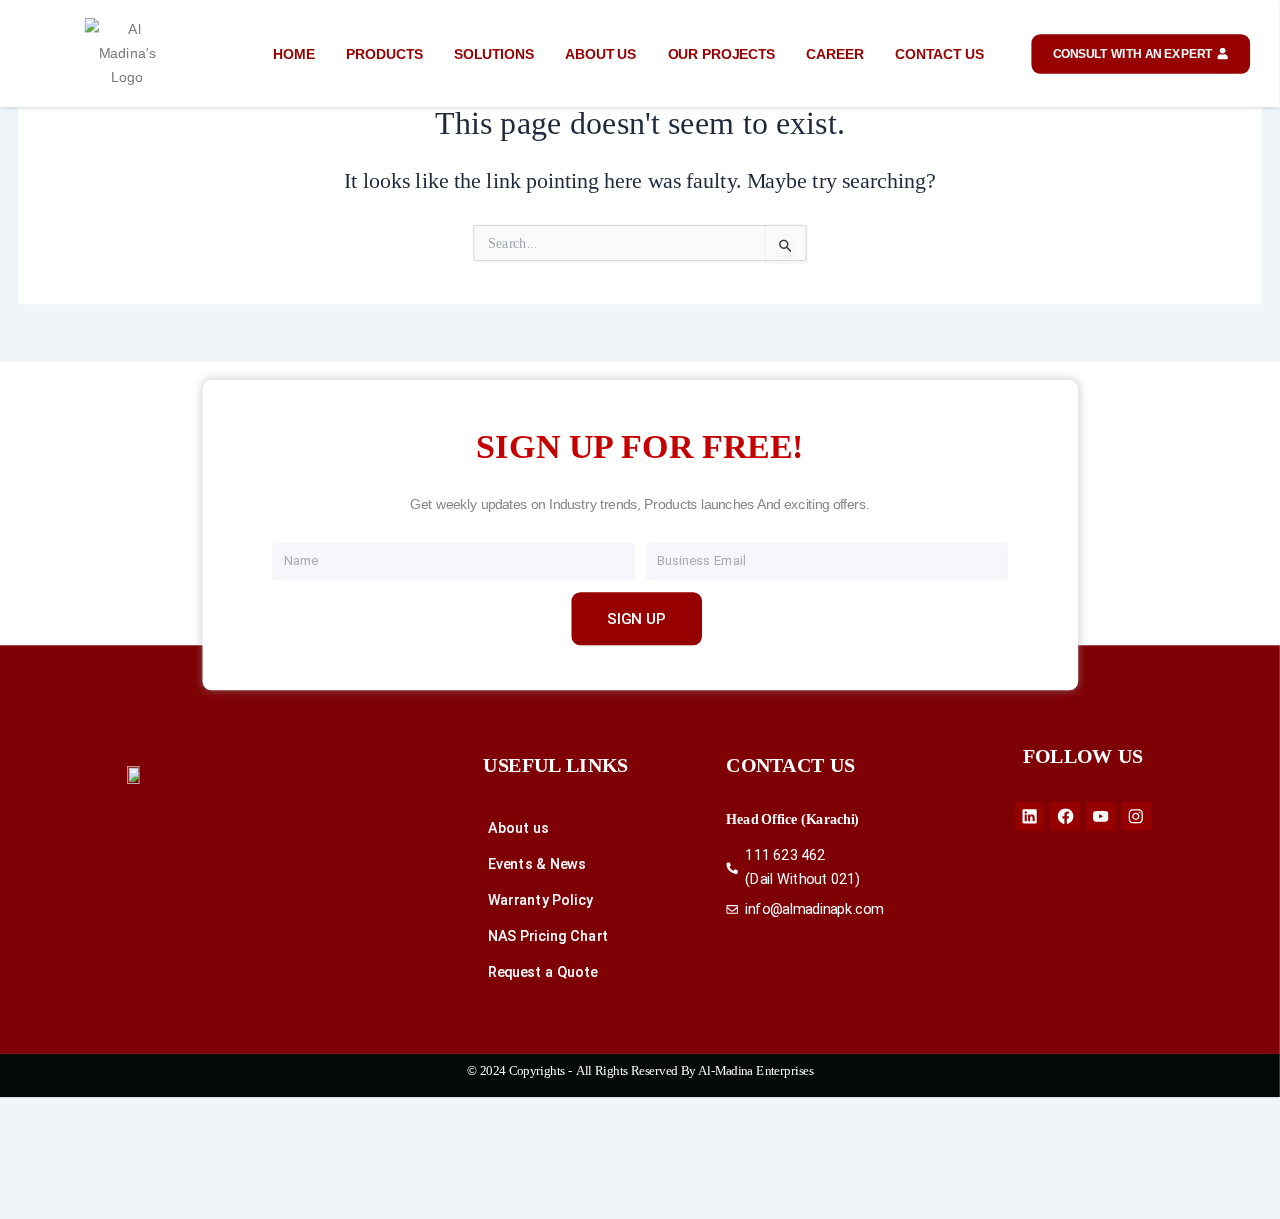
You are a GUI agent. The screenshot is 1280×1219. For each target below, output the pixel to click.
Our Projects (721, 53)
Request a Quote (543, 972)
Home (293, 53)
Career (835, 53)
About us (600, 53)
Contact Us (939, 53)
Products (384, 53)
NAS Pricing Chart (548, 936)
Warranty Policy (540, 900)
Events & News (537, 864)
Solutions (493, 53)
